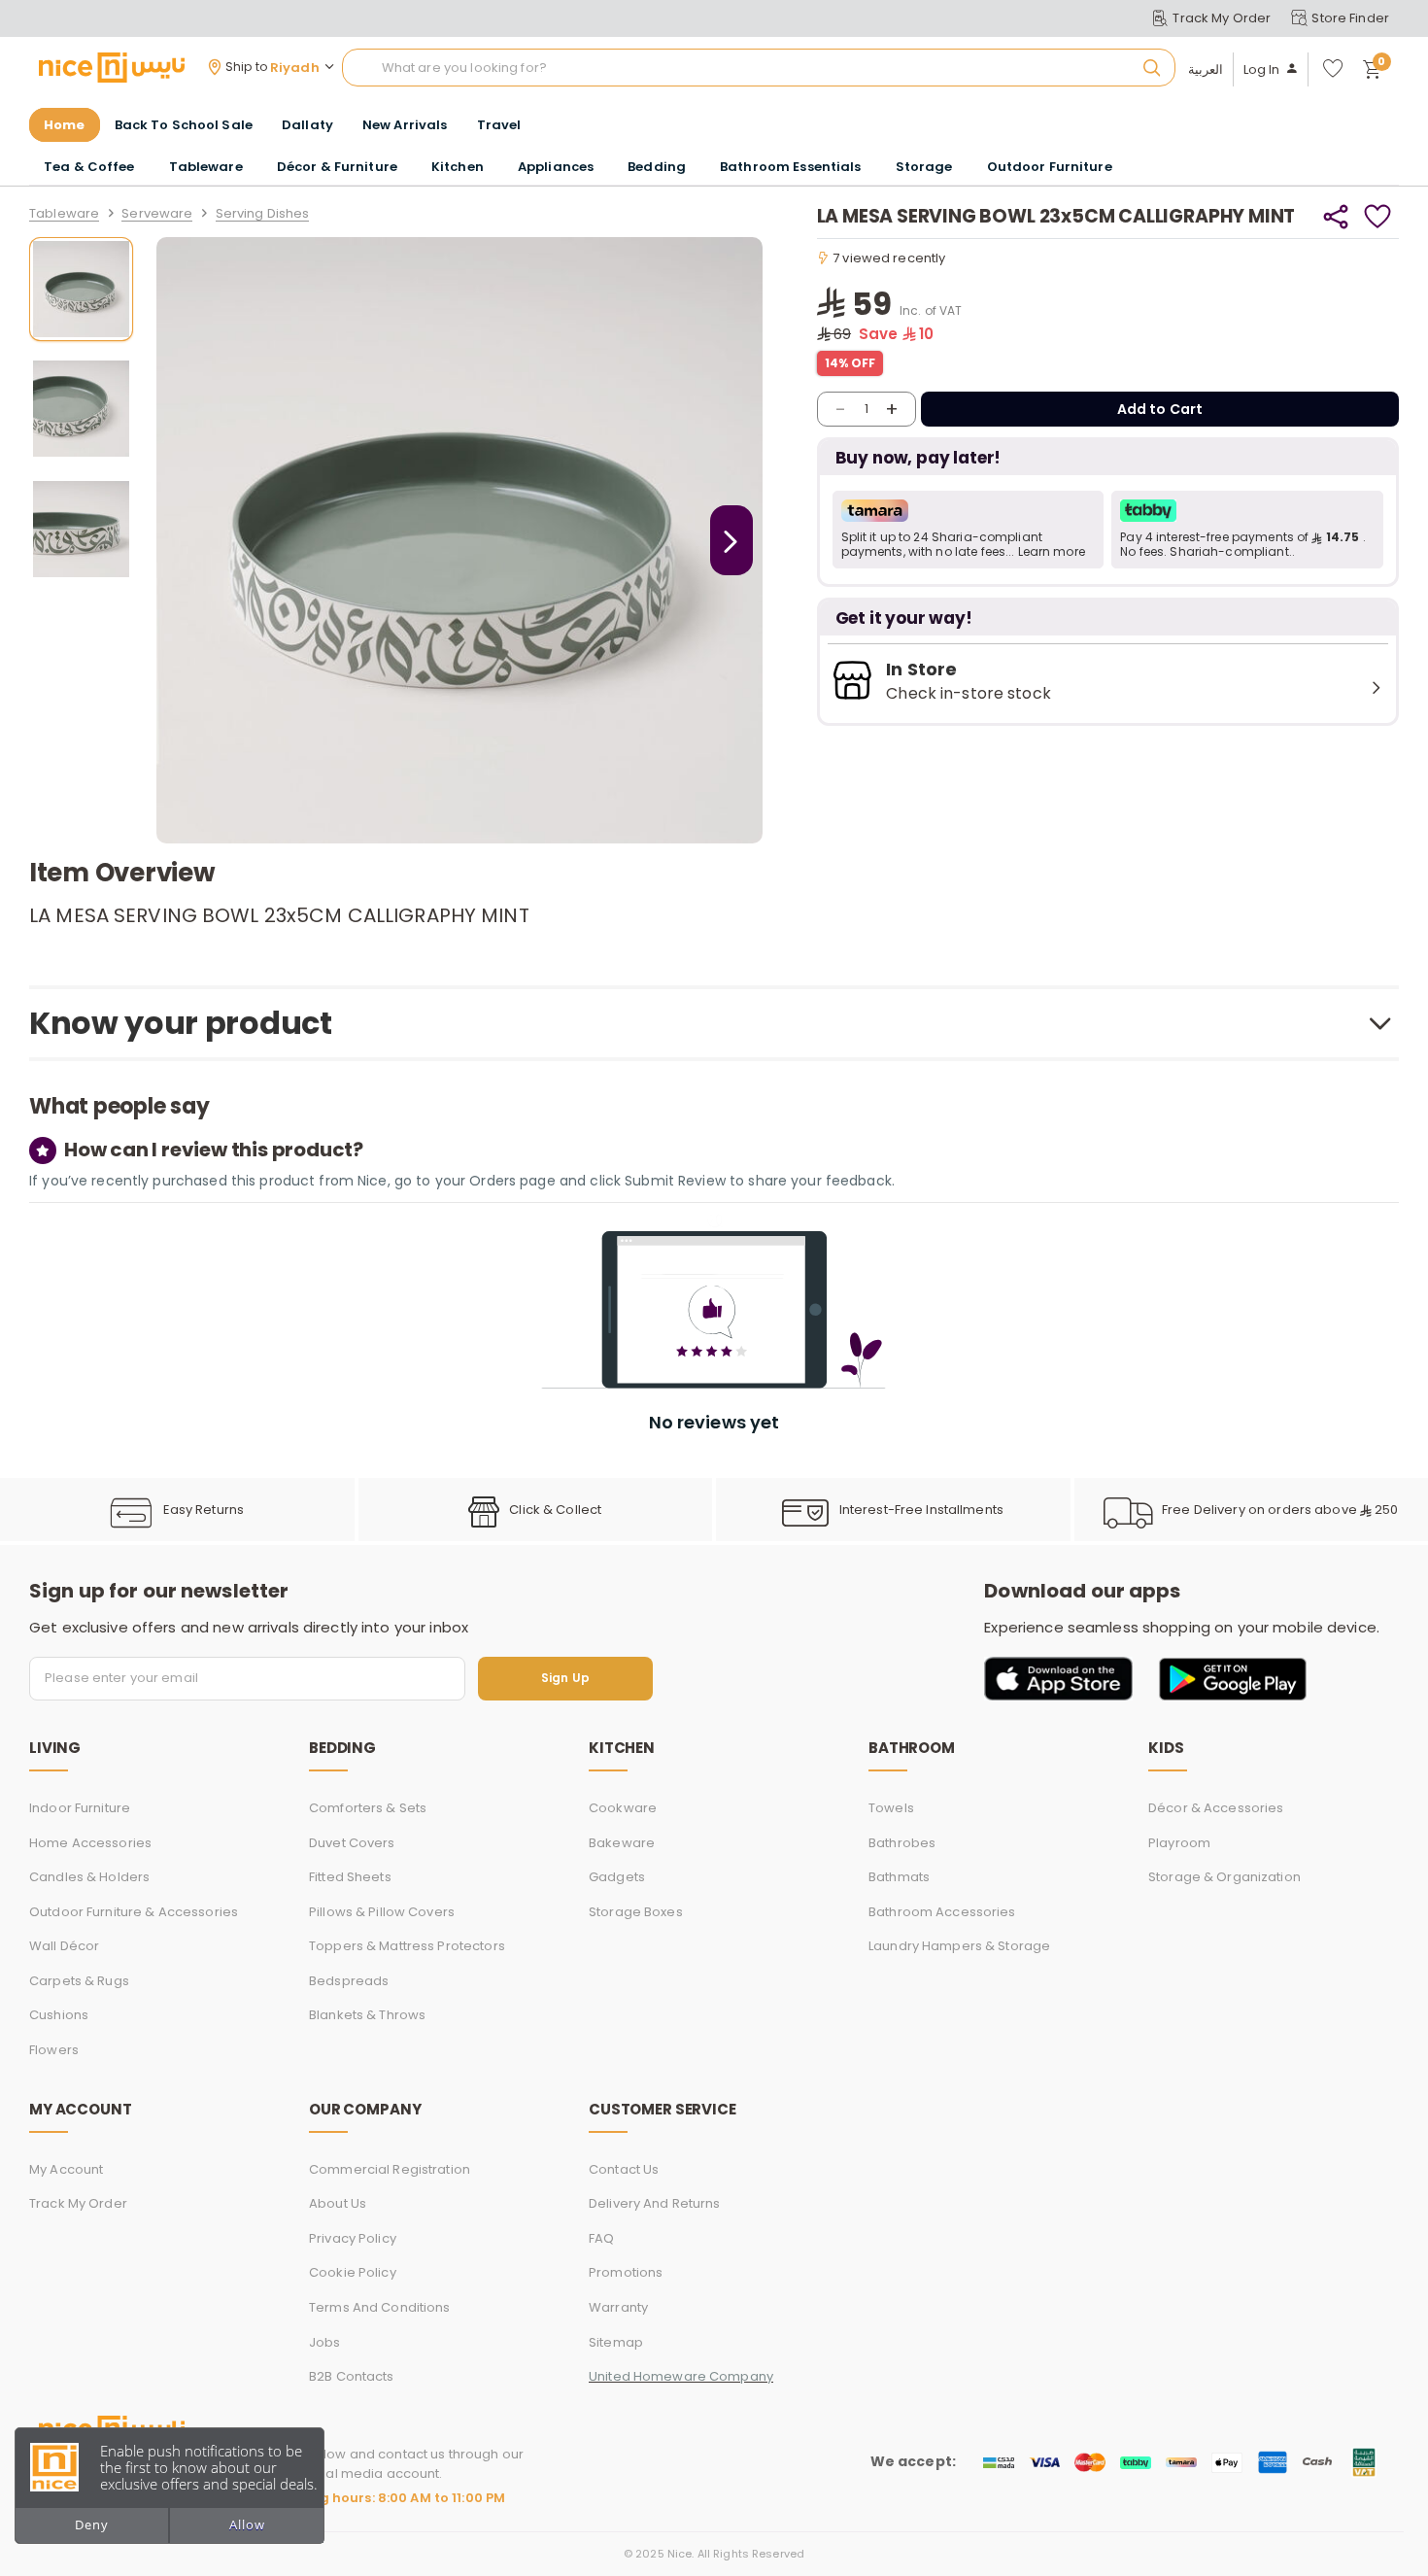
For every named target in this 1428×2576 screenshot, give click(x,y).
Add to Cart (1160, 409)
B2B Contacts (352, 2376)
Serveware (157, 214)
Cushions (59, 2015)
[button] (969, 530)
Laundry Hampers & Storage (959, 1946)
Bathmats (899, 1877)
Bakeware (622, 1843)
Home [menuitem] (65, 125)
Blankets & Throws (367, 2015)
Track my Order (78, 2203)
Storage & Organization (1224, 1877)
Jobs (325, 2342)
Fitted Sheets (350, 1877)
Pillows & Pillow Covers (382, 1912)
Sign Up (565, 1679)
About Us (338, 2203)
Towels (891, 1808)
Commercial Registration (390, 2169)
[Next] (731, 540)
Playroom (1179, 1843)
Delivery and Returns (655, 2203)
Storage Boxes (636, 1912)
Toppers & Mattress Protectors (407, 1946)
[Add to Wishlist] (1378, 217)
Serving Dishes (263, 214)
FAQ (601, 2238)
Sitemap (616, 2342)
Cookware (623, 1808)
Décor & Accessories (1216, 1808)
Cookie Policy (353, 2272)
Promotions (626, 2272)
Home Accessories (90, 1843)
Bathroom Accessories (942, 1912)
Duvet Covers (352, 1843)
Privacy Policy (353, 2238)
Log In (1262, 70)
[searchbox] (759, 68)
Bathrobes (902, 1843)
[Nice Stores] (112, 67)
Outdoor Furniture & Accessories (134, 1912)
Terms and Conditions (380, 2307)
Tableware (64, 214)
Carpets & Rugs (79, 1981)
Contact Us (624, 2169)
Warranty (618, 2307)
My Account (66, 2169)
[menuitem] (184, 125)
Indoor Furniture (80, 1808)
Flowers (54, 2050)
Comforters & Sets (368, 1808)
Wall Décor (64, 1946)
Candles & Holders (89, 1877)
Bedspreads (349, 1981)
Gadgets (617, 1877)
